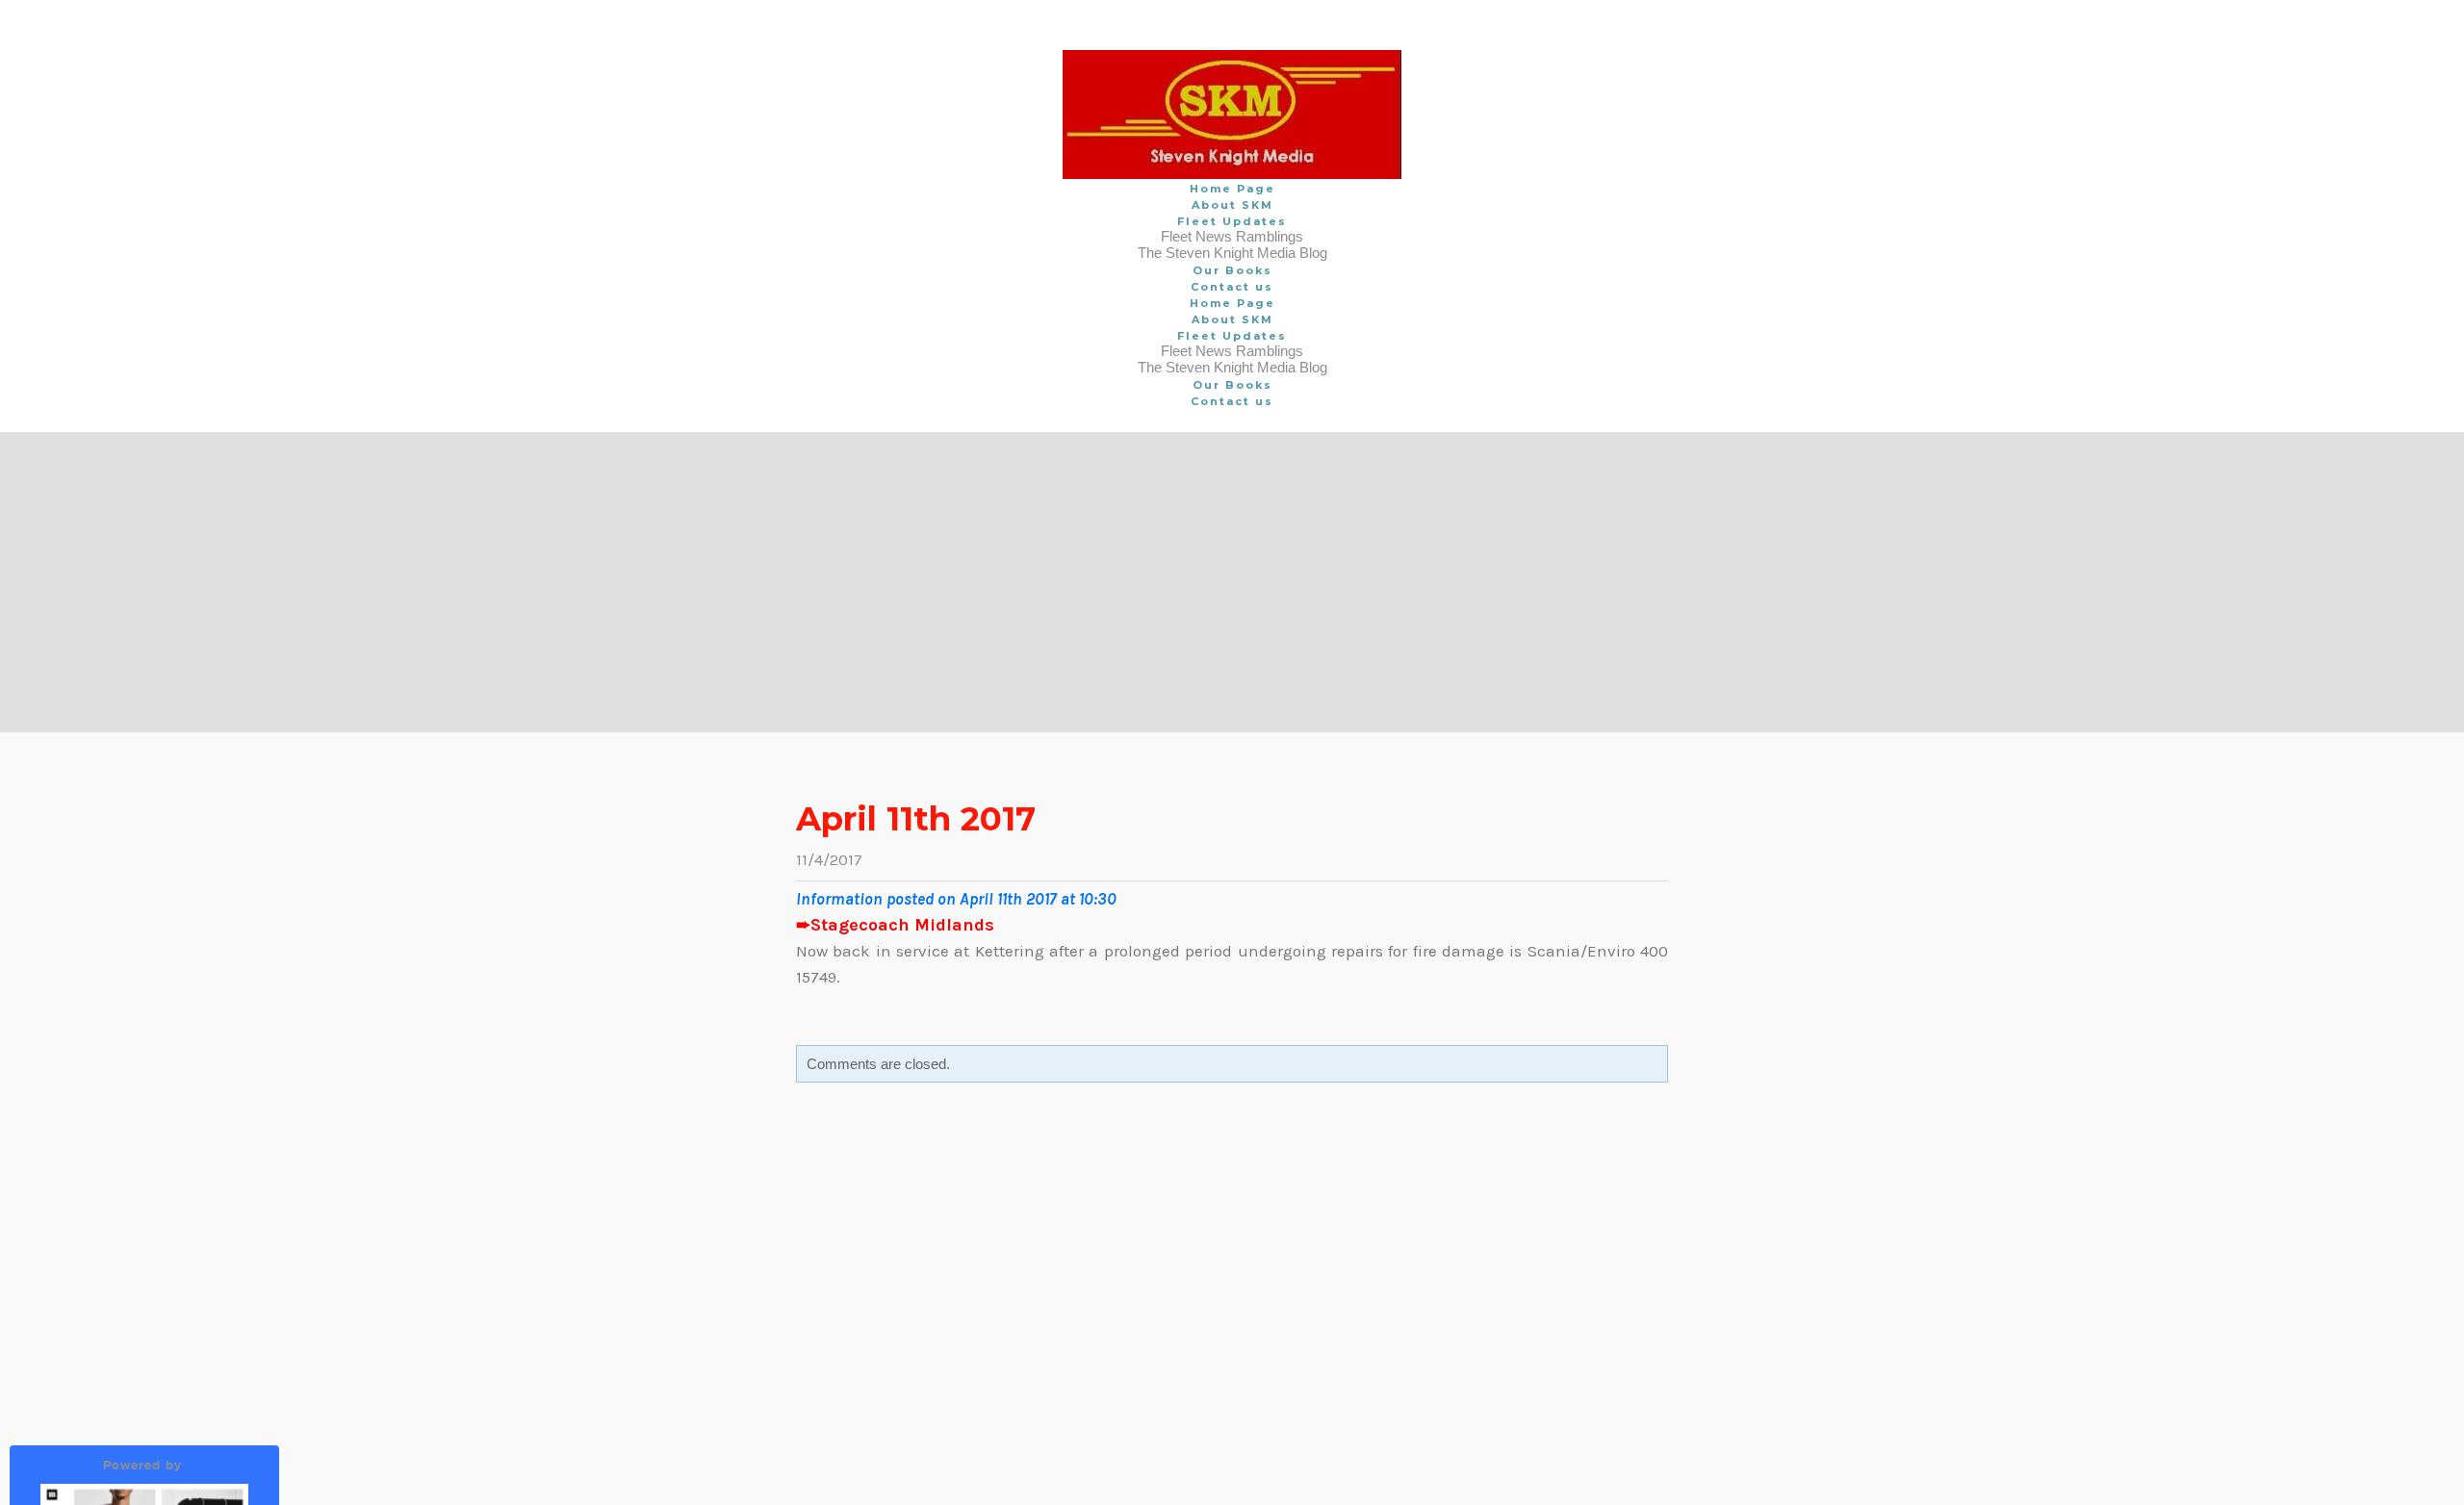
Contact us (1232, 287)
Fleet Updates (1232, 221)
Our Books (1232, 270)
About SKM (1232, 205)
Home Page (1232, 189)
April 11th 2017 (916, 819)
